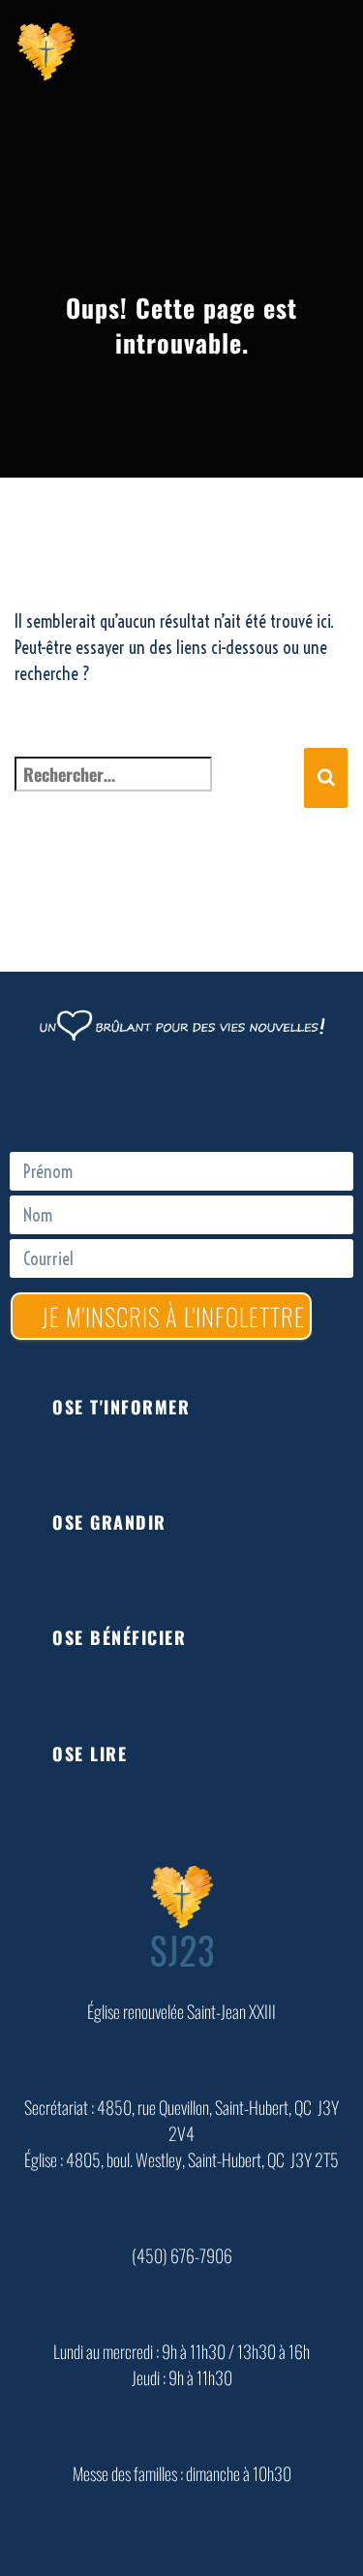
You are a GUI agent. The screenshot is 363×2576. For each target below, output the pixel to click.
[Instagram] (298, 1094)
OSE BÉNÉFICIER (119, 1637)
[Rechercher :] (159, 796)
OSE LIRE (90, 1754)
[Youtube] (240, 1094)
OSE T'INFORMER (121, 1407)
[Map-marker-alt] (124, 1094)
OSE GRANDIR (109, 1522)
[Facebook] (182, 1094)
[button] (188, 1407)
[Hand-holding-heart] (66, 1094)
